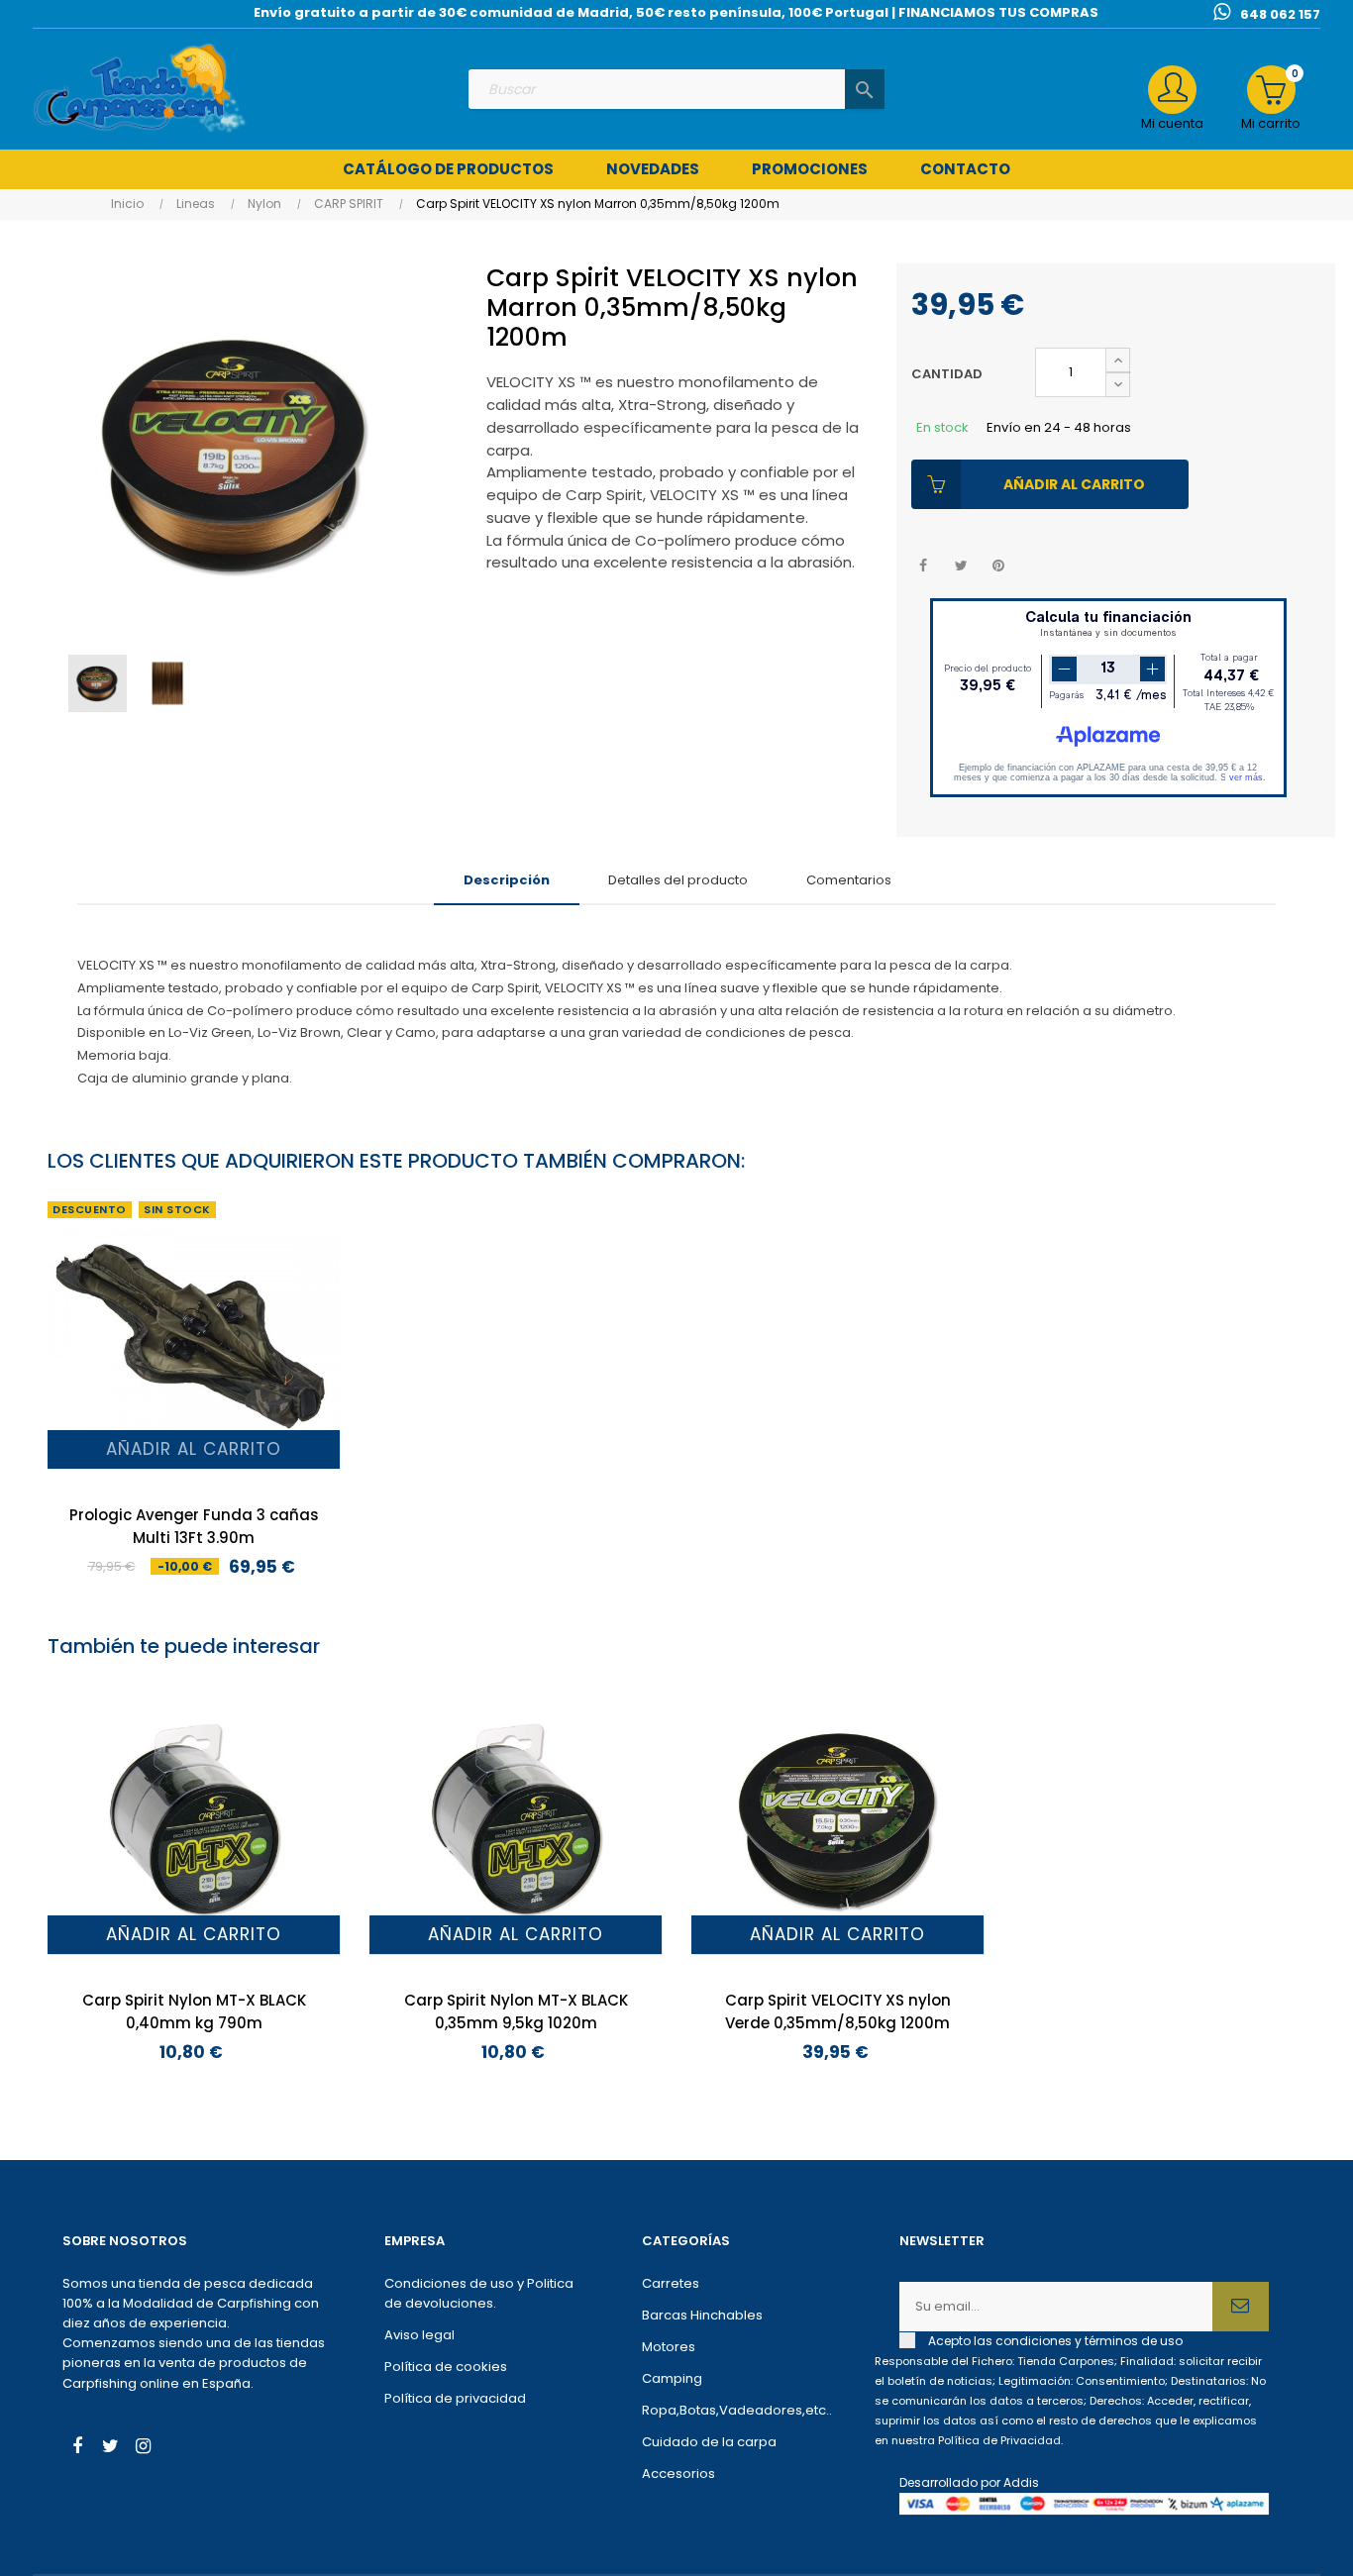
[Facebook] (77, 2448)
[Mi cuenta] (1172, 90)
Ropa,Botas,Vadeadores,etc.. (737, 2410)
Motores (669, 2347)
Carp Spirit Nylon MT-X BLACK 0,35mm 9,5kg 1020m (516, 2011)
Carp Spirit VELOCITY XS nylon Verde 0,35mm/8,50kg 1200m (838, 2011)
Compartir (924, 566)
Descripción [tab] (507, 880)
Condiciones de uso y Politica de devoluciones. (479, 2293)
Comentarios (849, 880)
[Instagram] (143, 2448)
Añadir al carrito (1074, 484)
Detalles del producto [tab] (678, 880)
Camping (672, 2378)
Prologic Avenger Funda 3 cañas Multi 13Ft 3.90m (194, 1526)
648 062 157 (1280, 14)
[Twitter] (110, 2448)
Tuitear (961, 566)
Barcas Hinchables (702, 2315)
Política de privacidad (455, 2398)
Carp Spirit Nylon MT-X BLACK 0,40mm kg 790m (194, 2011)
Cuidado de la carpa (709, 2442)
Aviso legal (419, 2335)
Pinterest (999, 566)
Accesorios (678, 2473)
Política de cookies (446, 2367)
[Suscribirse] (1241, 2307)
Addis (1021, 2482)
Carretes (671, 2283)
